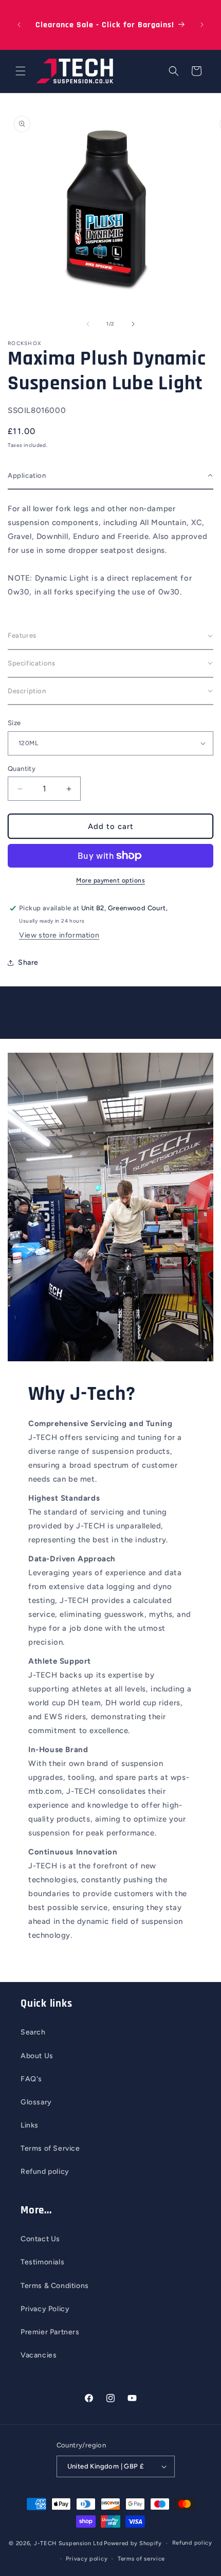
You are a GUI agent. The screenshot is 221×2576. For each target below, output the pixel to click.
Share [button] (28, 962)
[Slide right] (133, 324)
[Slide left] (88, 324)
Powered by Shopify (133, 2543)
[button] (21, 71)
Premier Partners (50, 2332)
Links (30, 2125)
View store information (59, 935)
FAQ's (31, 2079)
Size (14, 723)
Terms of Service (50, 2148)
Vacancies (39, 2355)
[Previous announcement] (19, 25)
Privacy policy (87, 2559)
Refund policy (45, 2172)
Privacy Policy (45, 2309)
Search (33, 2032)
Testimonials (42, 2262)
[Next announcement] (202, 25)
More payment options (110, 880)
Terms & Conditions (55, 2286)
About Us (37, 2056)
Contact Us (40, 2239)
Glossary (36, 2102)
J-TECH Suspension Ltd (68, 2543)
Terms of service (141, 2559)
